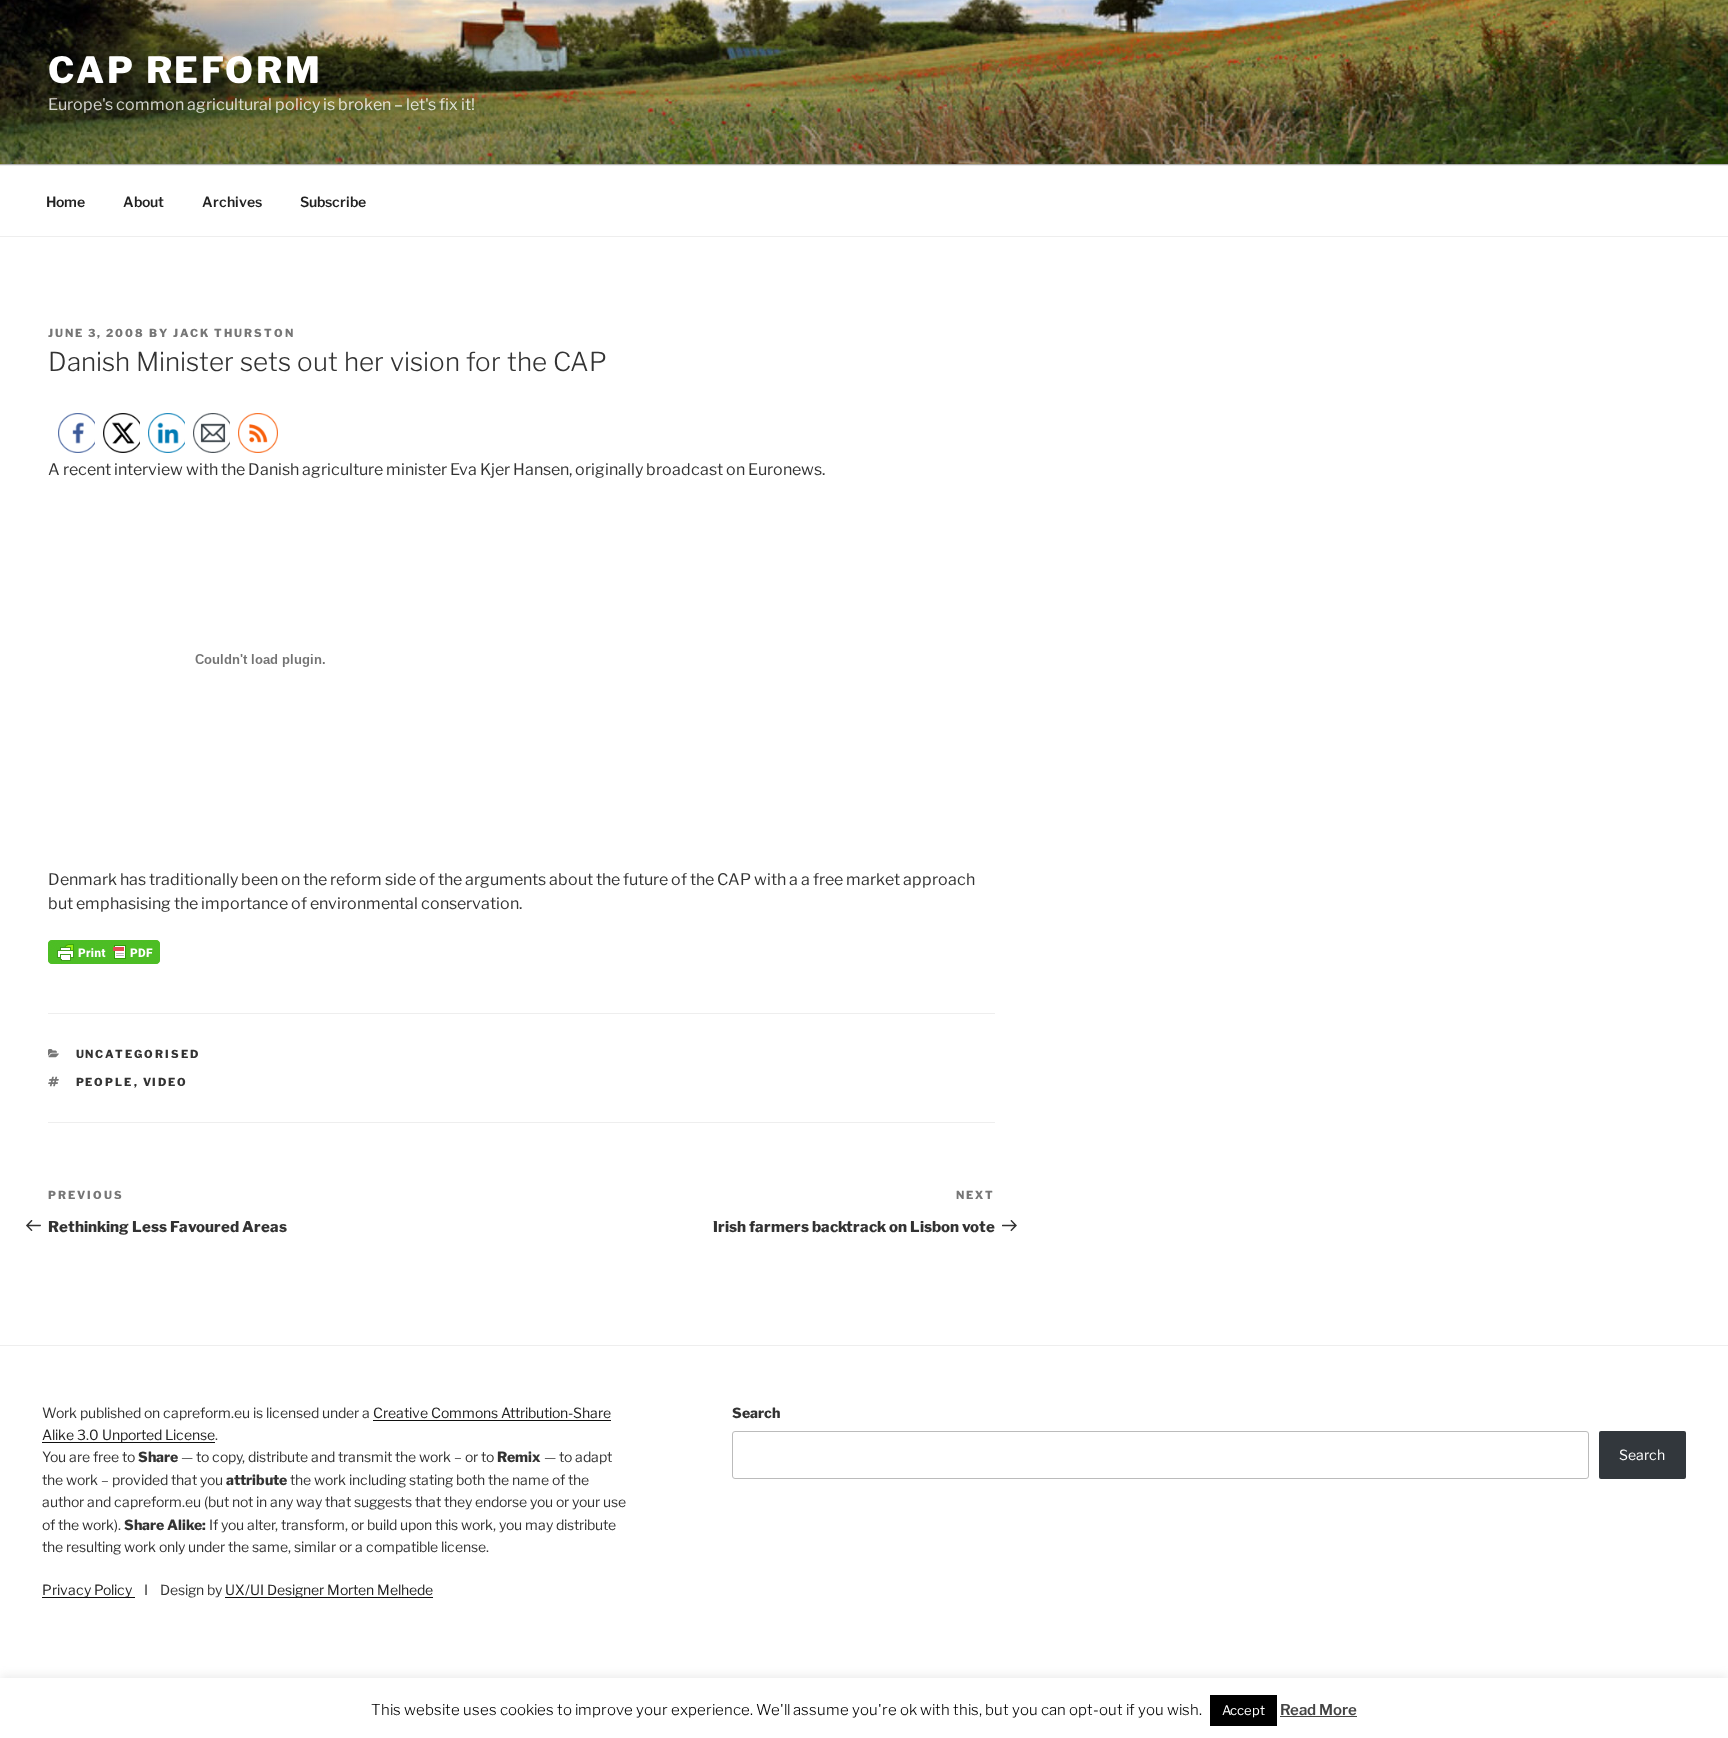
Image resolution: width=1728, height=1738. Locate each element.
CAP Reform (185, 70)
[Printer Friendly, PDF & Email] (104, 958)
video (166, 1082)
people (105, 1082)
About (143, 201)
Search (756, 1412)
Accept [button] (1243, 1710)
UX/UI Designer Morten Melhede (329, 1589)
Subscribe (333, 201)
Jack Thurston (234, 333)
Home (65, 201)
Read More (1318, 1710)
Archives (232, 201)
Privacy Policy (88, 1589)
